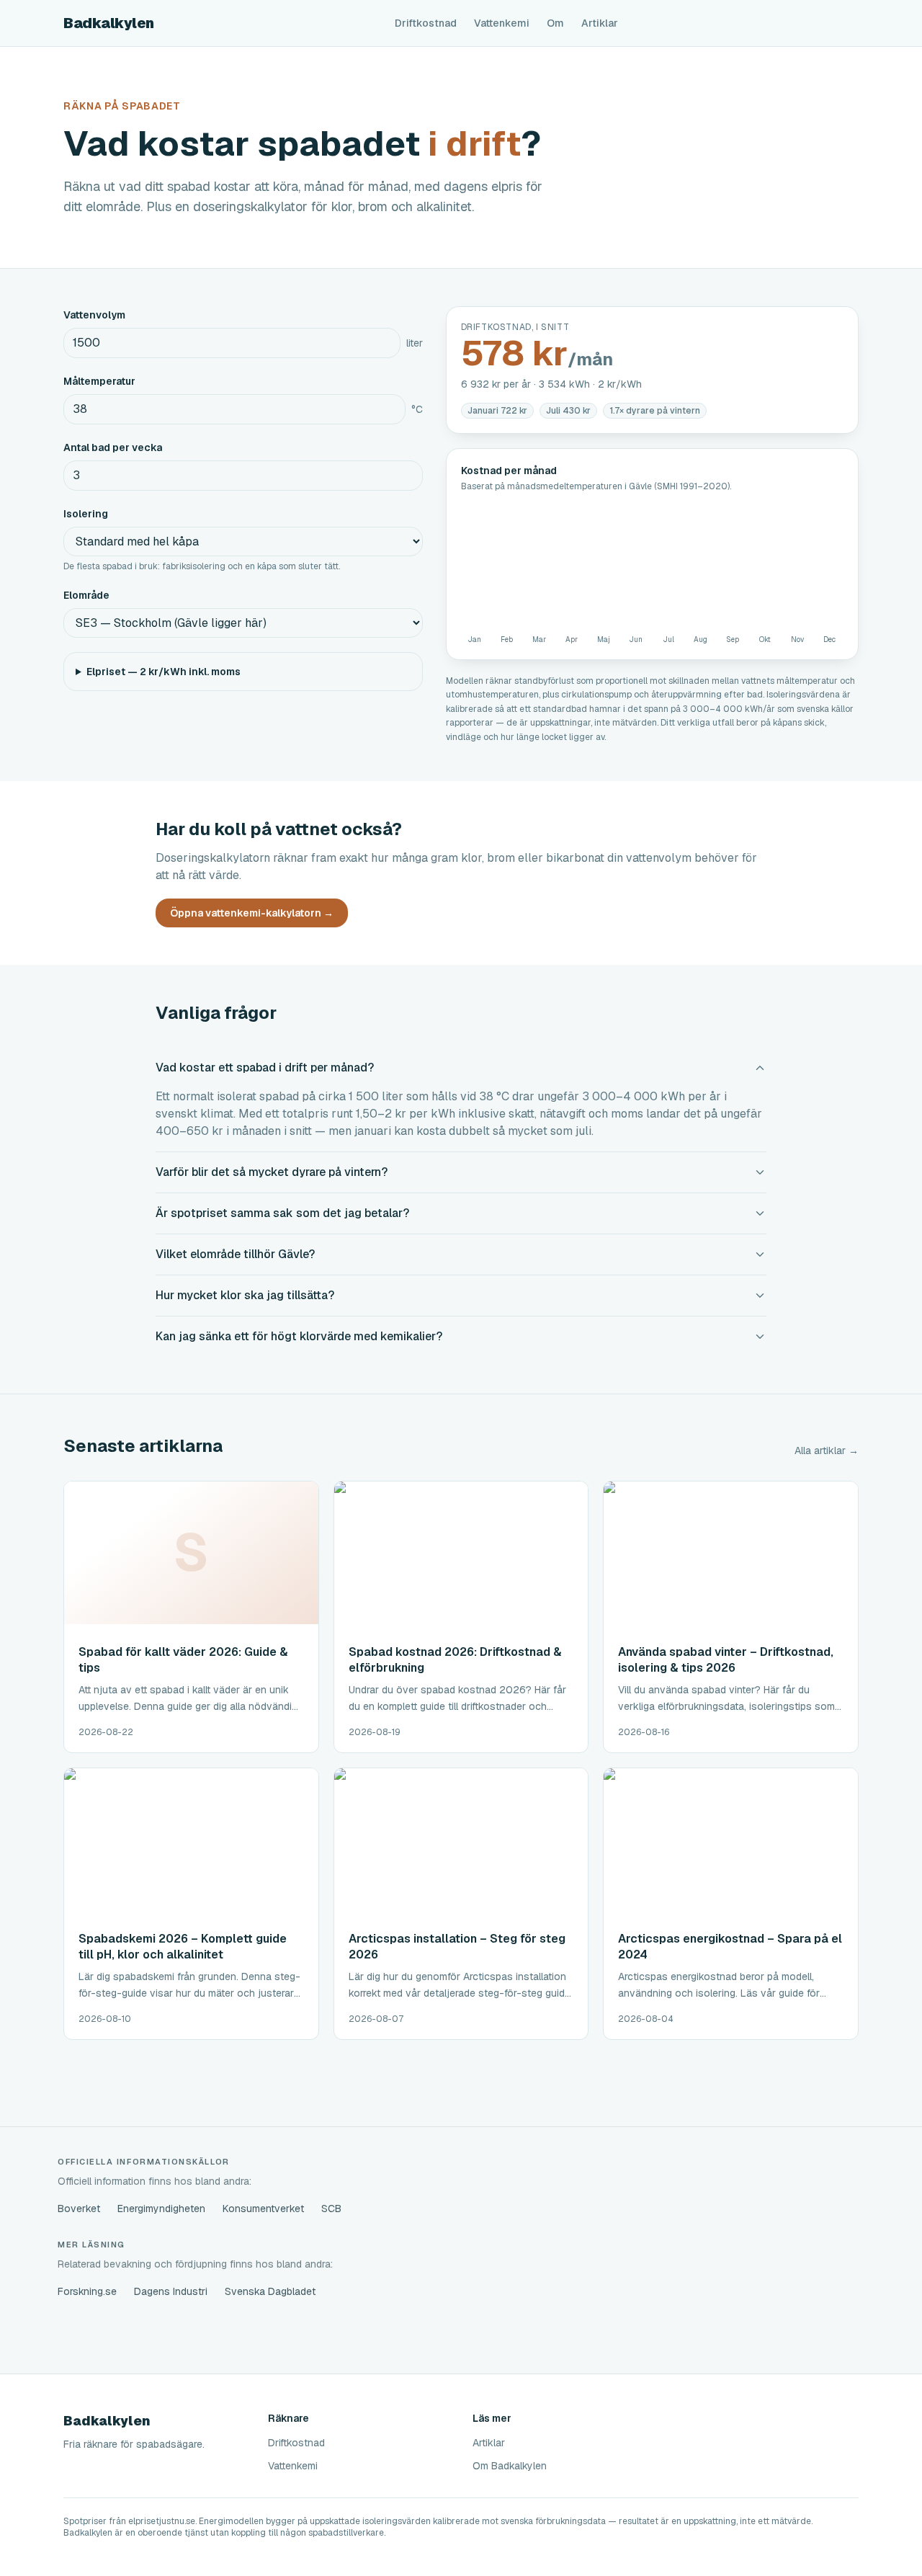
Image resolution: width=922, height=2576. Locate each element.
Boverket (79, 2209)
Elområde (86, 595)
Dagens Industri (171, 2291)
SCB (331, 2209)
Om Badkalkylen (510, 2466)
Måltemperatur (99, 381)
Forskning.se (87, 2291)
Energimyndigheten (161, 2209)
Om (555, 23)
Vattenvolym (94, 315)
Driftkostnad (426, 23)
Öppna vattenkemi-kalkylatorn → (252, 913)
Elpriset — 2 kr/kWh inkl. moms (164, 672)
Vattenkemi (502, 23)
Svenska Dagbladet (270, 2291)
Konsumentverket (263, 2209)
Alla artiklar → (827, 1450)
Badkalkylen (109, 23)
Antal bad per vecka (113, 447)
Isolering (86, 514)
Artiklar (600, 23)
